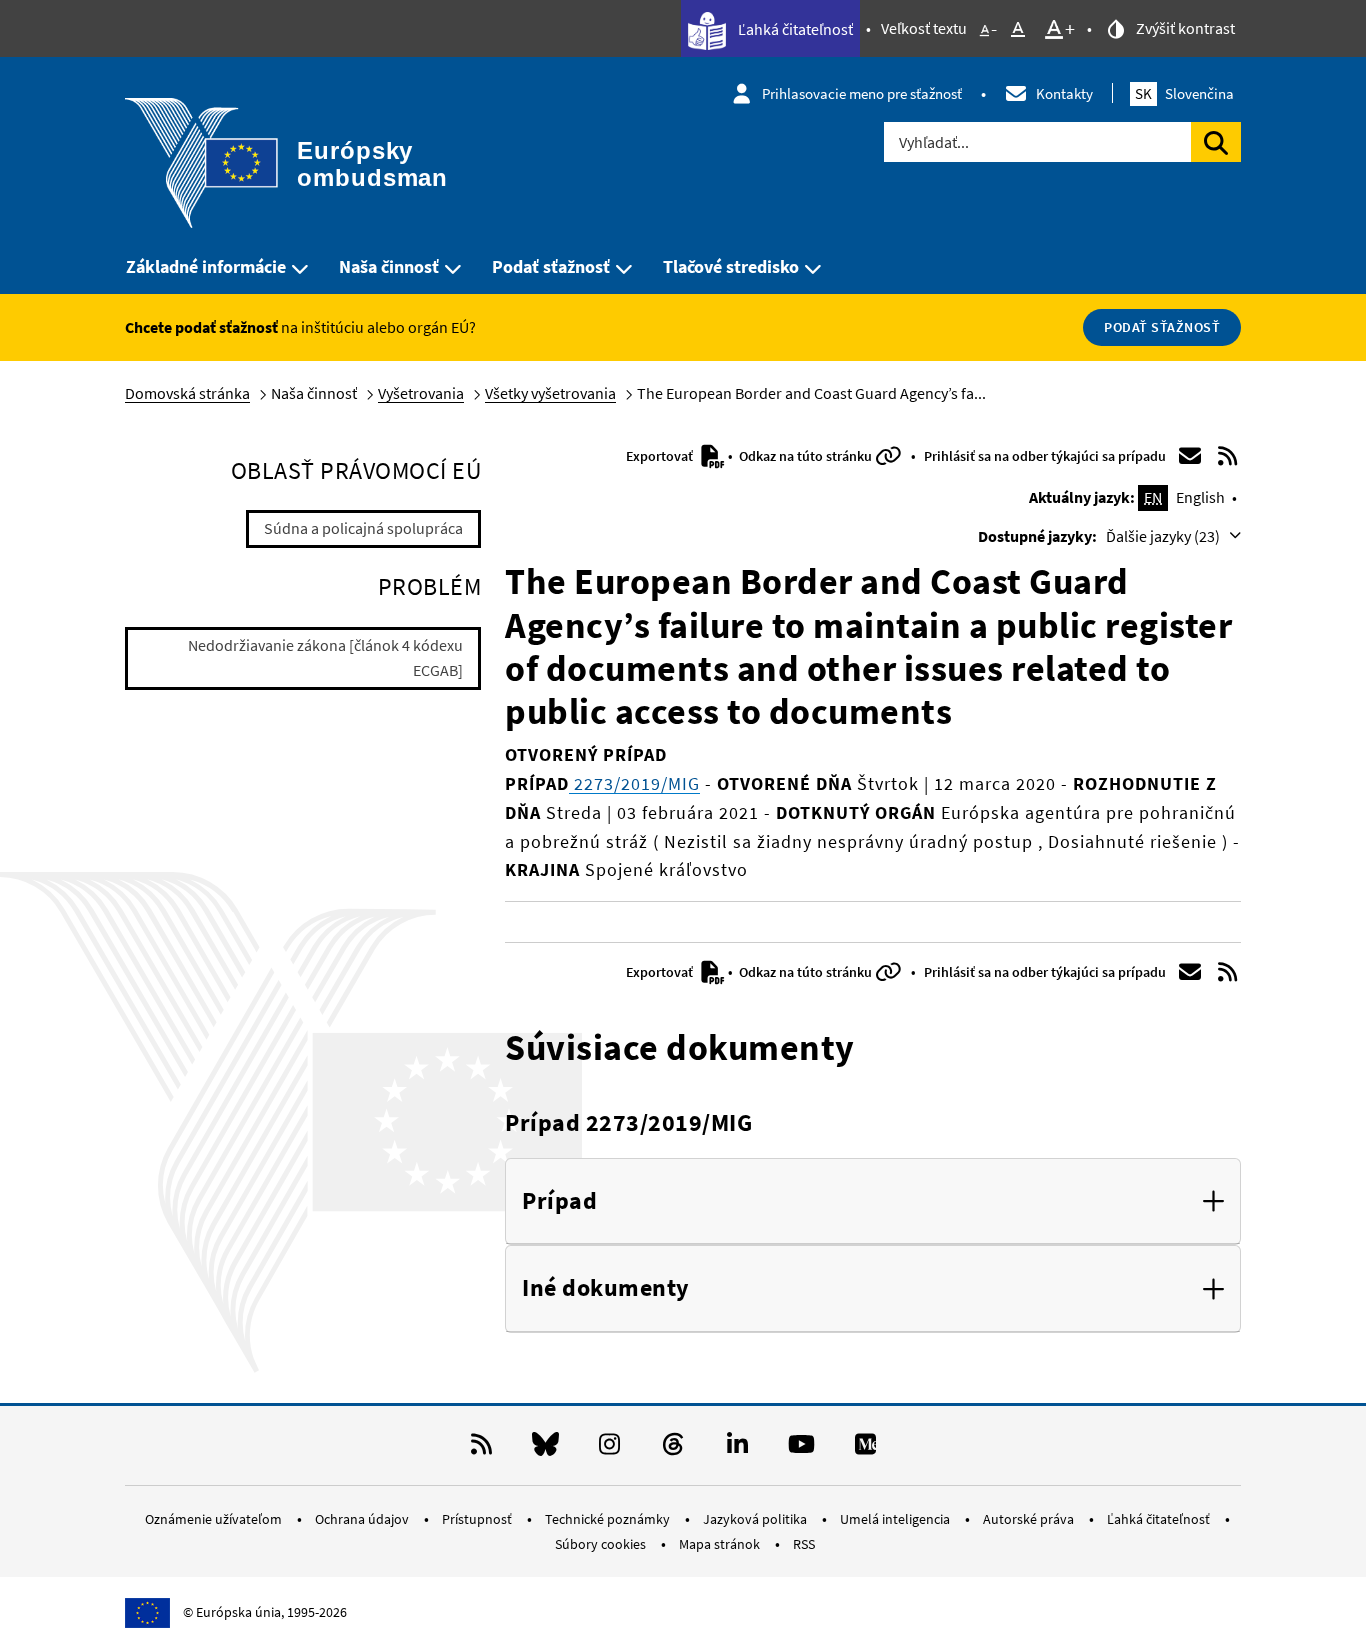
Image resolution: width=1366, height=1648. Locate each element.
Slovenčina (1184, 93)
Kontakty (1064, 93)
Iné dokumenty (606, 1288)
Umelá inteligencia (896, 1519)
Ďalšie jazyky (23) (1164, 536)
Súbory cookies (602, 1544)
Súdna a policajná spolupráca (363, 528)
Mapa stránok (721, 1544)
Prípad (559, 1201)
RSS (804, 1544)
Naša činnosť (389, 266)
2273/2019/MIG (634, 783)
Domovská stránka (187, 393)
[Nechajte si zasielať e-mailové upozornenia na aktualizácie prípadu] (1190, 456)
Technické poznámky (609, 1519)
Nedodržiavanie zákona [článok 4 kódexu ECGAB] (325, 658)
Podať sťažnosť (551, 266)
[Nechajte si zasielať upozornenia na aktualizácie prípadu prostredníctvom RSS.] (1228, 456)
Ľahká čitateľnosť (794, 29)
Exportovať (661, 456)
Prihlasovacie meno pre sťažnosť (862, 93)
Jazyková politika (756, 1519)
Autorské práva (1030, 1519)
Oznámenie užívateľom (215, 1519)
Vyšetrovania (421, 393)
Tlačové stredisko (731, 266)
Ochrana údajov (363, 1519)
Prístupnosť (478, 1519)
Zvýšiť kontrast (1184, 28)
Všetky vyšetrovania (550, 393)
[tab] (873, 1202)
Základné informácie (206, 266)
